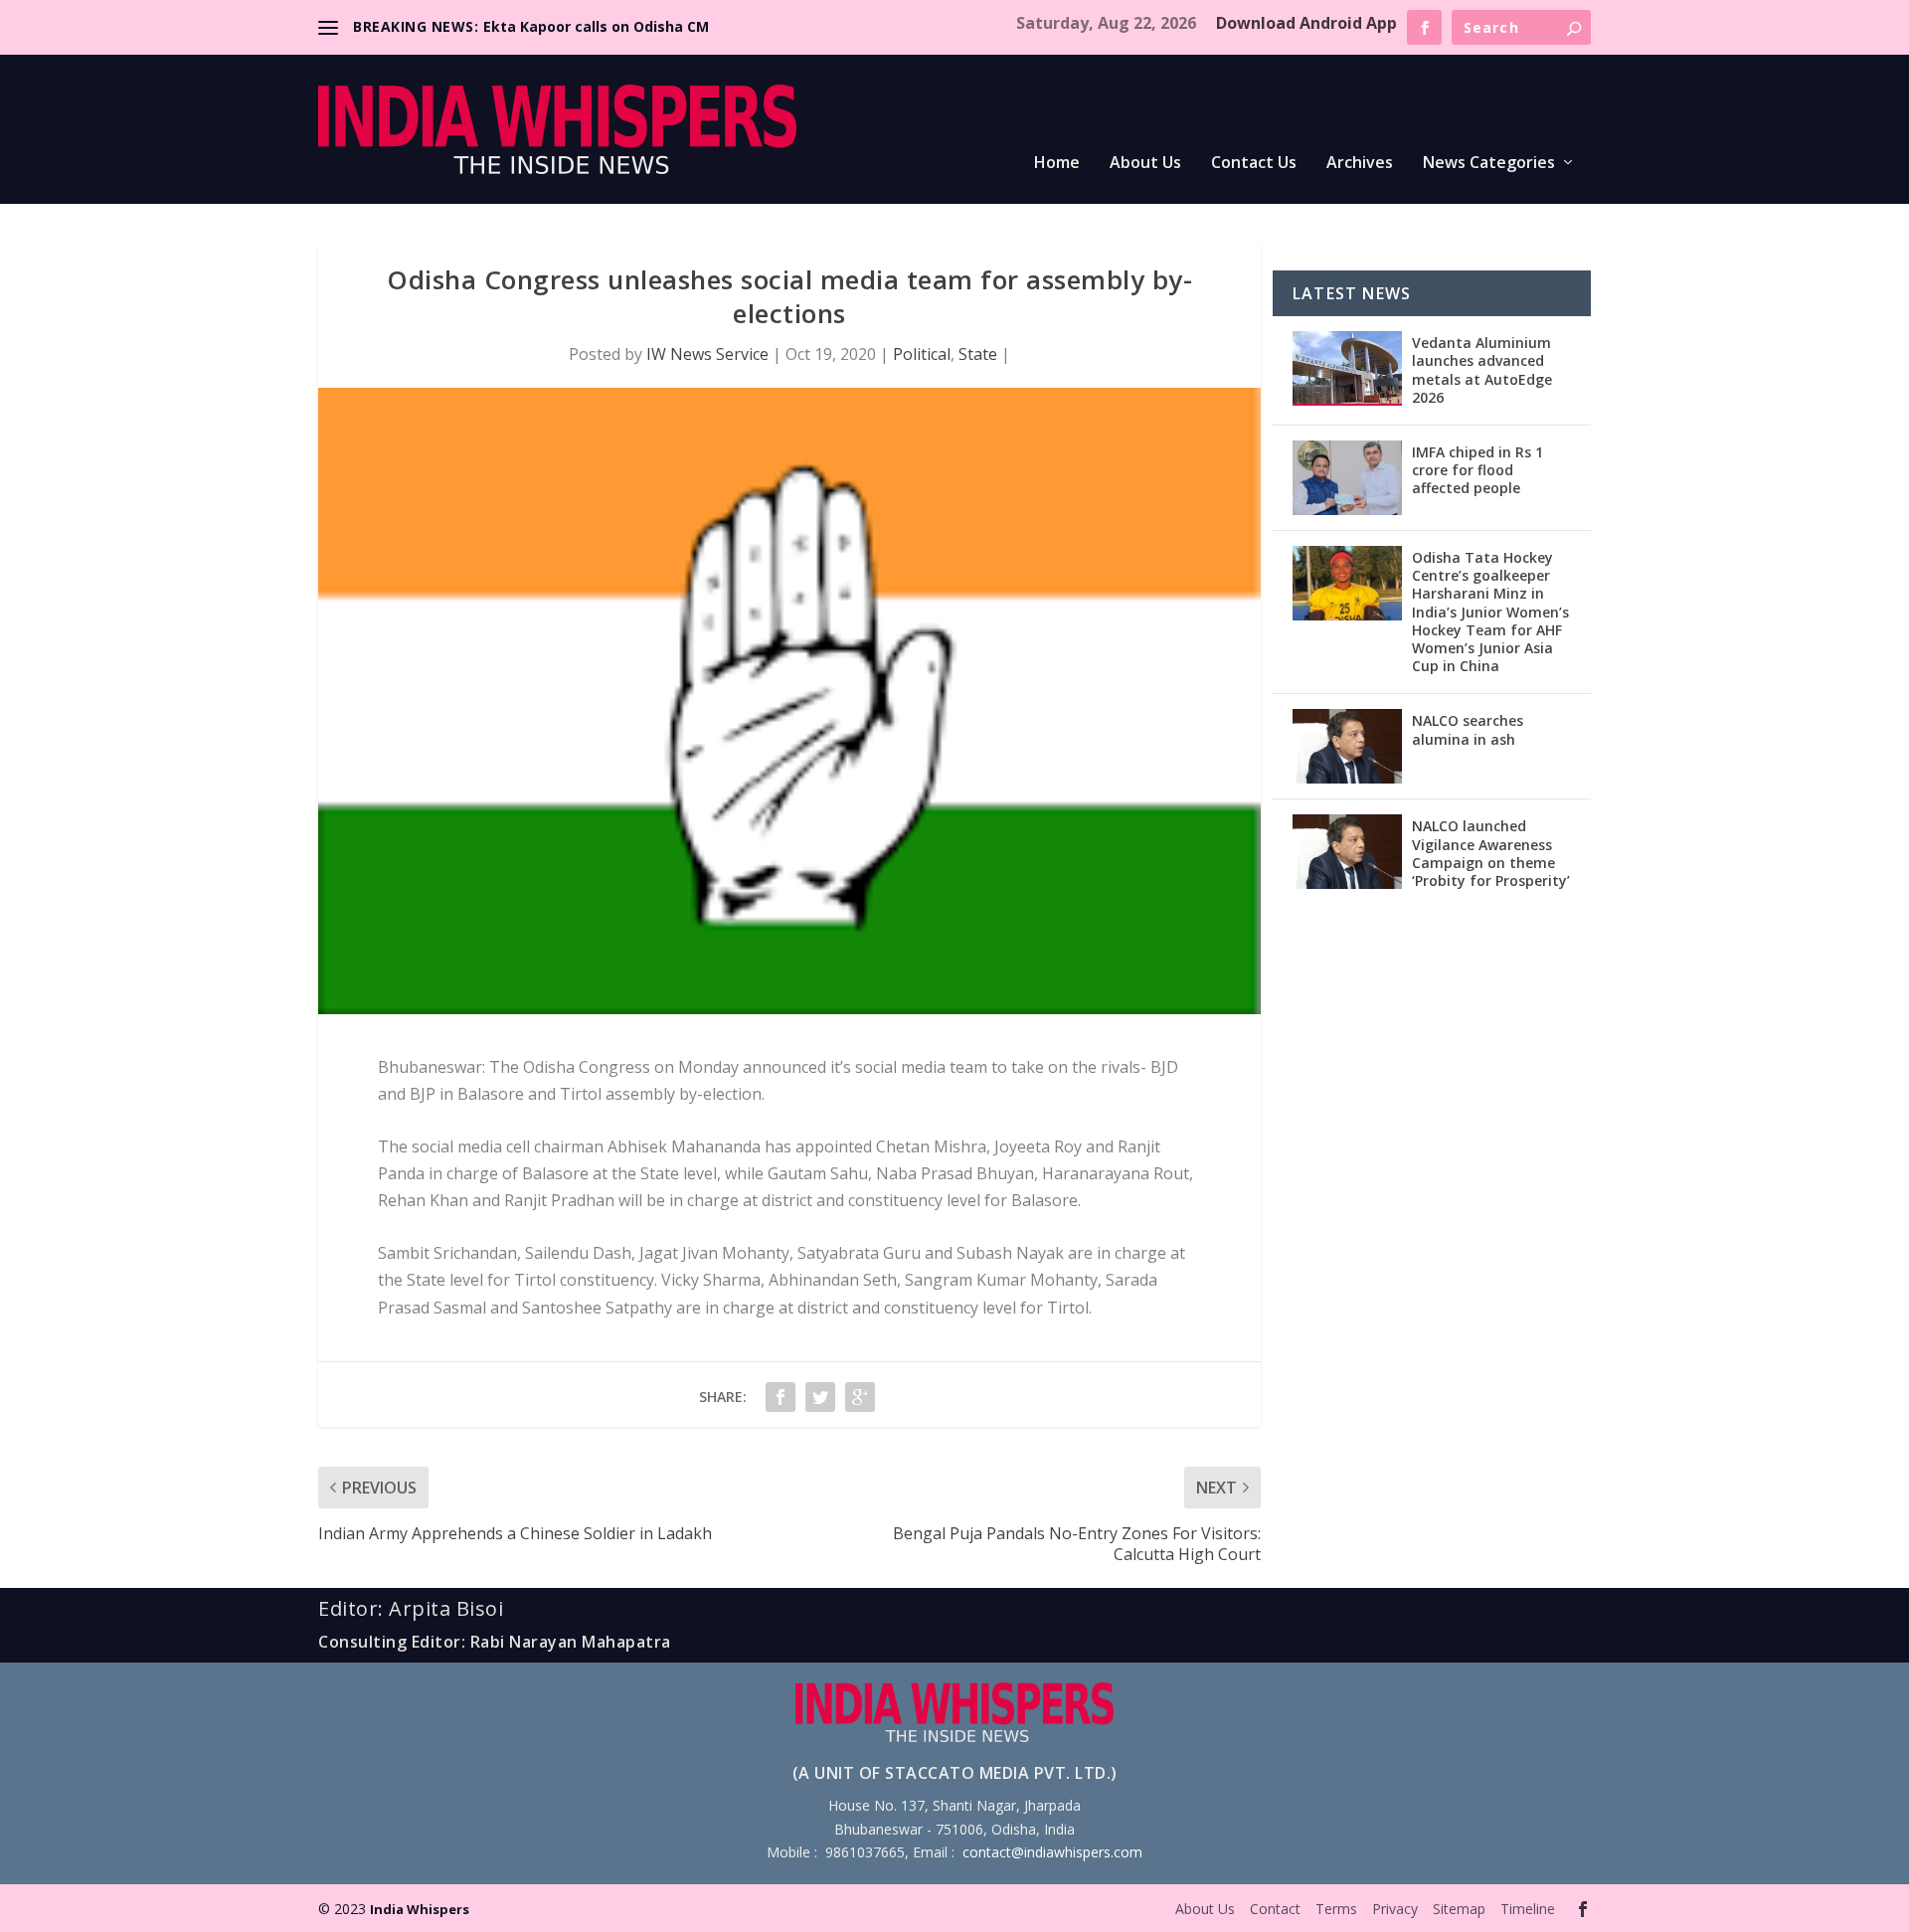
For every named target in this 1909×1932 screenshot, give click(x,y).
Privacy (1395, 1909)
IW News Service (707, 354)
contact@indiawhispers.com (1052, 1852)
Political (922, 354)
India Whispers (420, 1909)
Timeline (1528, 1909)
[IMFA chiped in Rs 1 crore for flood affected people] (1347, 478)
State (978, 354)
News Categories (1489, 164)
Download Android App (1306, 23)
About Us (1145, 164)
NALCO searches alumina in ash (1468, 729)
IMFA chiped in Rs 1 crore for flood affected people (1477, 470)
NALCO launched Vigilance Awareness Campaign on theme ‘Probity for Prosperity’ (1491, 853)
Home (1057, 164)
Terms (1336, 1909)
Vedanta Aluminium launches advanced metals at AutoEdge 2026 (1482, 370)
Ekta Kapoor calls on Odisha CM (596, 26)
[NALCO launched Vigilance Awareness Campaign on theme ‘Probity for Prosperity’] (1347, 852)
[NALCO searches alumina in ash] (1347, 746)
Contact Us (1254, 164)
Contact (1275, 1909)
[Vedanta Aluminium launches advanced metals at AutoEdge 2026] (1347, 368)
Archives (1360, 164)
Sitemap (1459, 1909)
